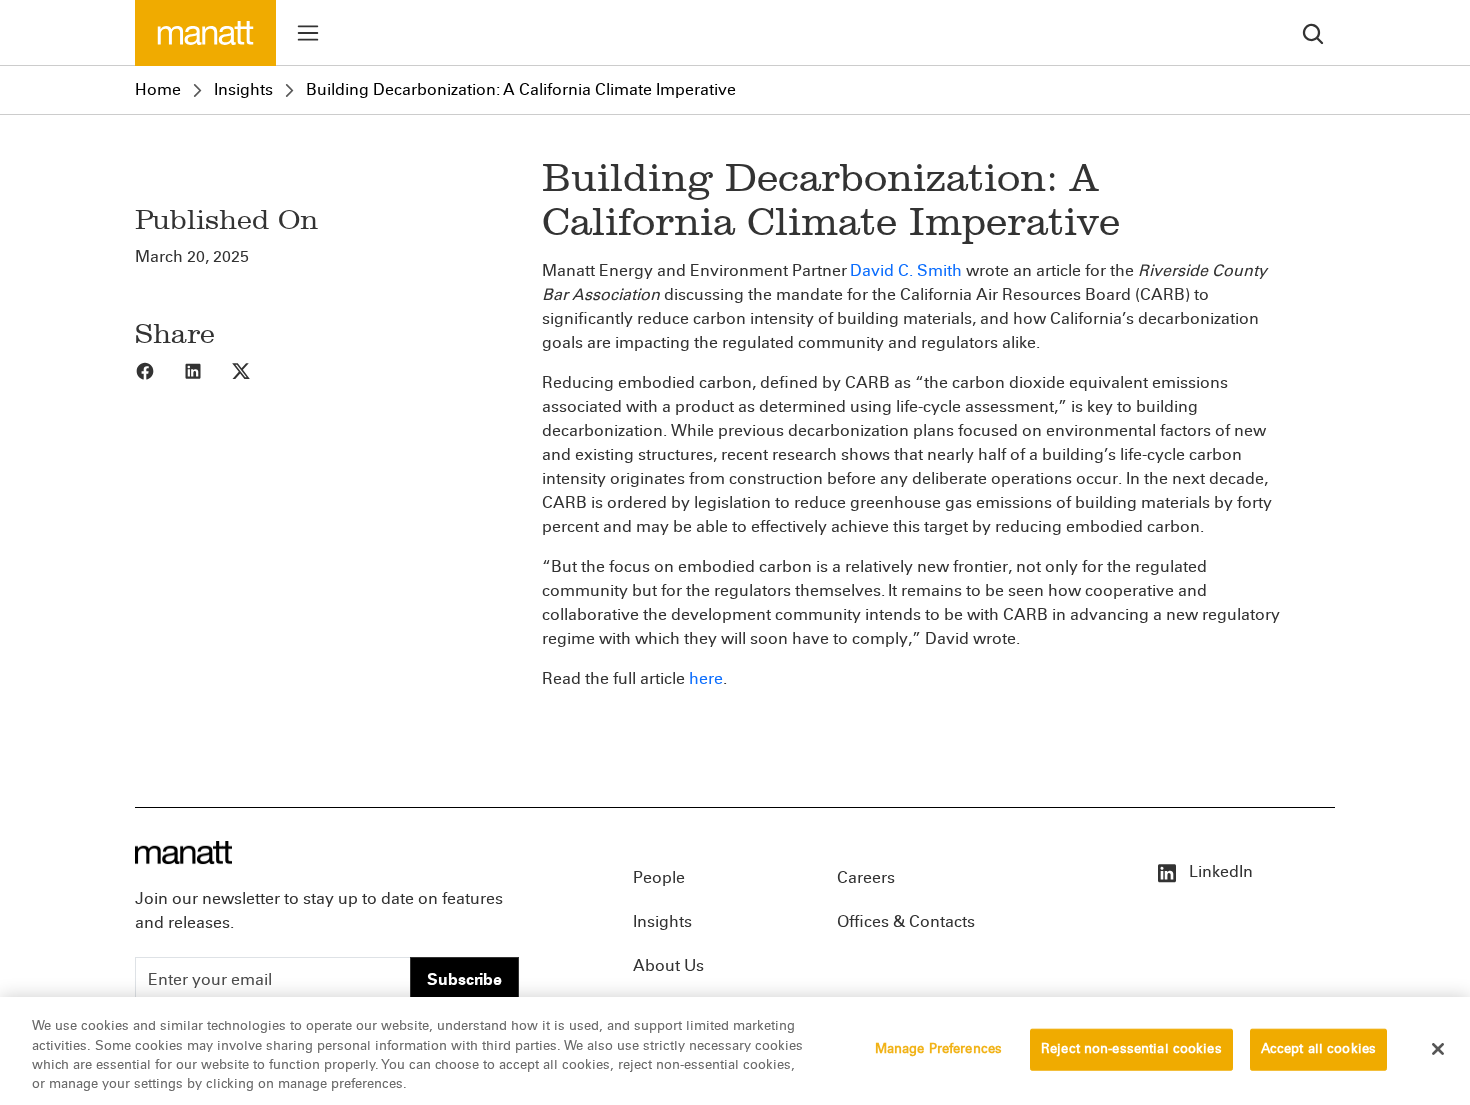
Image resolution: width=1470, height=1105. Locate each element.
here (706, 678)
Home (158, 89)
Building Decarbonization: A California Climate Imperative (521, 89)
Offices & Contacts (906, 921)
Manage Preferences (938, 1049)
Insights (243, 89)
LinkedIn (1219, 871)
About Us (668, 965)
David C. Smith (906, 270)
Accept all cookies (1318, 1049)
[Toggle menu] (308, 33)
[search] (1313, 32)
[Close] (1438, 1049)
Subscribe (464, 979)
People (659, 877)
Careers (866, 877)
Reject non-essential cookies (1131, 1049)
